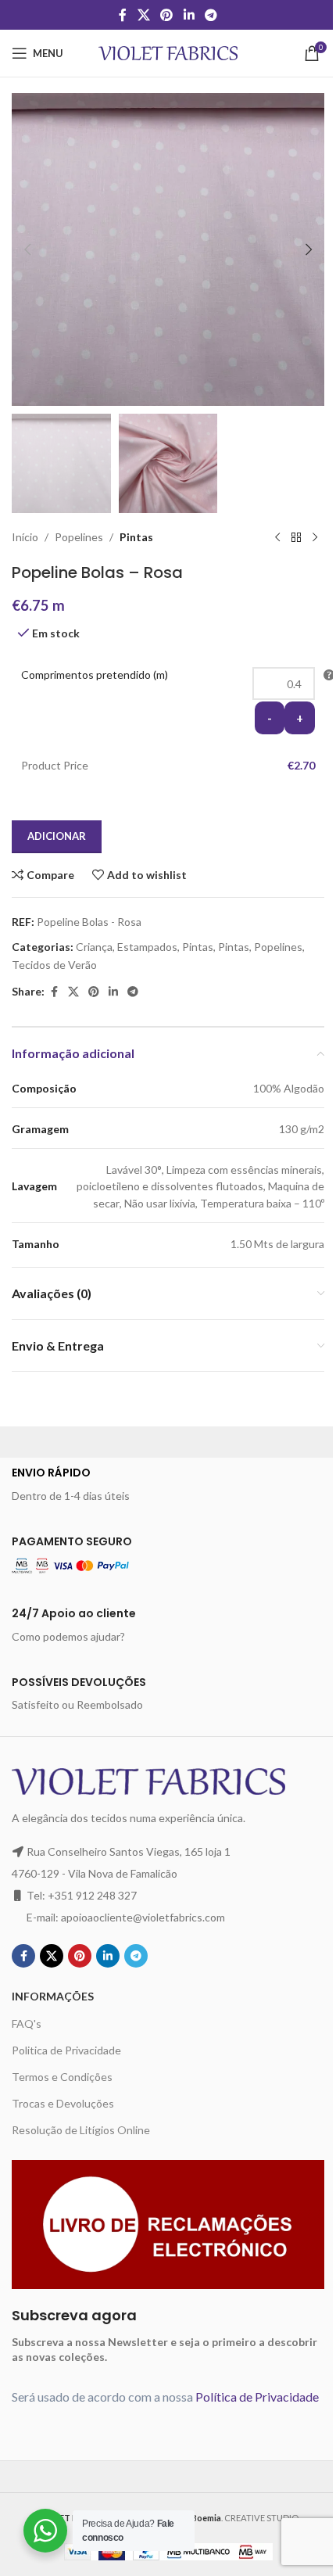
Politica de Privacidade (66, 2050)
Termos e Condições (62, 2077)
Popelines (79, 537)
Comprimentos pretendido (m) (95, 674)
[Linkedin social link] (189, 15)
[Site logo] (168, 52)
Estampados (147, 947)
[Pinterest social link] (167, 15)
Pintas (136, 537)
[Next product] (315, 538)
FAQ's (27, 2023)
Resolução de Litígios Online (81, 2130)
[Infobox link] (168, 1484)
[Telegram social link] (211, 15)
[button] (27, 249)
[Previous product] (277, 538)
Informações (53, 1996)
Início (25, 537)
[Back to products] (296, 538)
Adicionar (57, 836)
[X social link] (143, 15)
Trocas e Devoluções (63, 2103)
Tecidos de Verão (54, 965)
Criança (94, 947)
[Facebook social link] (123, 15)
